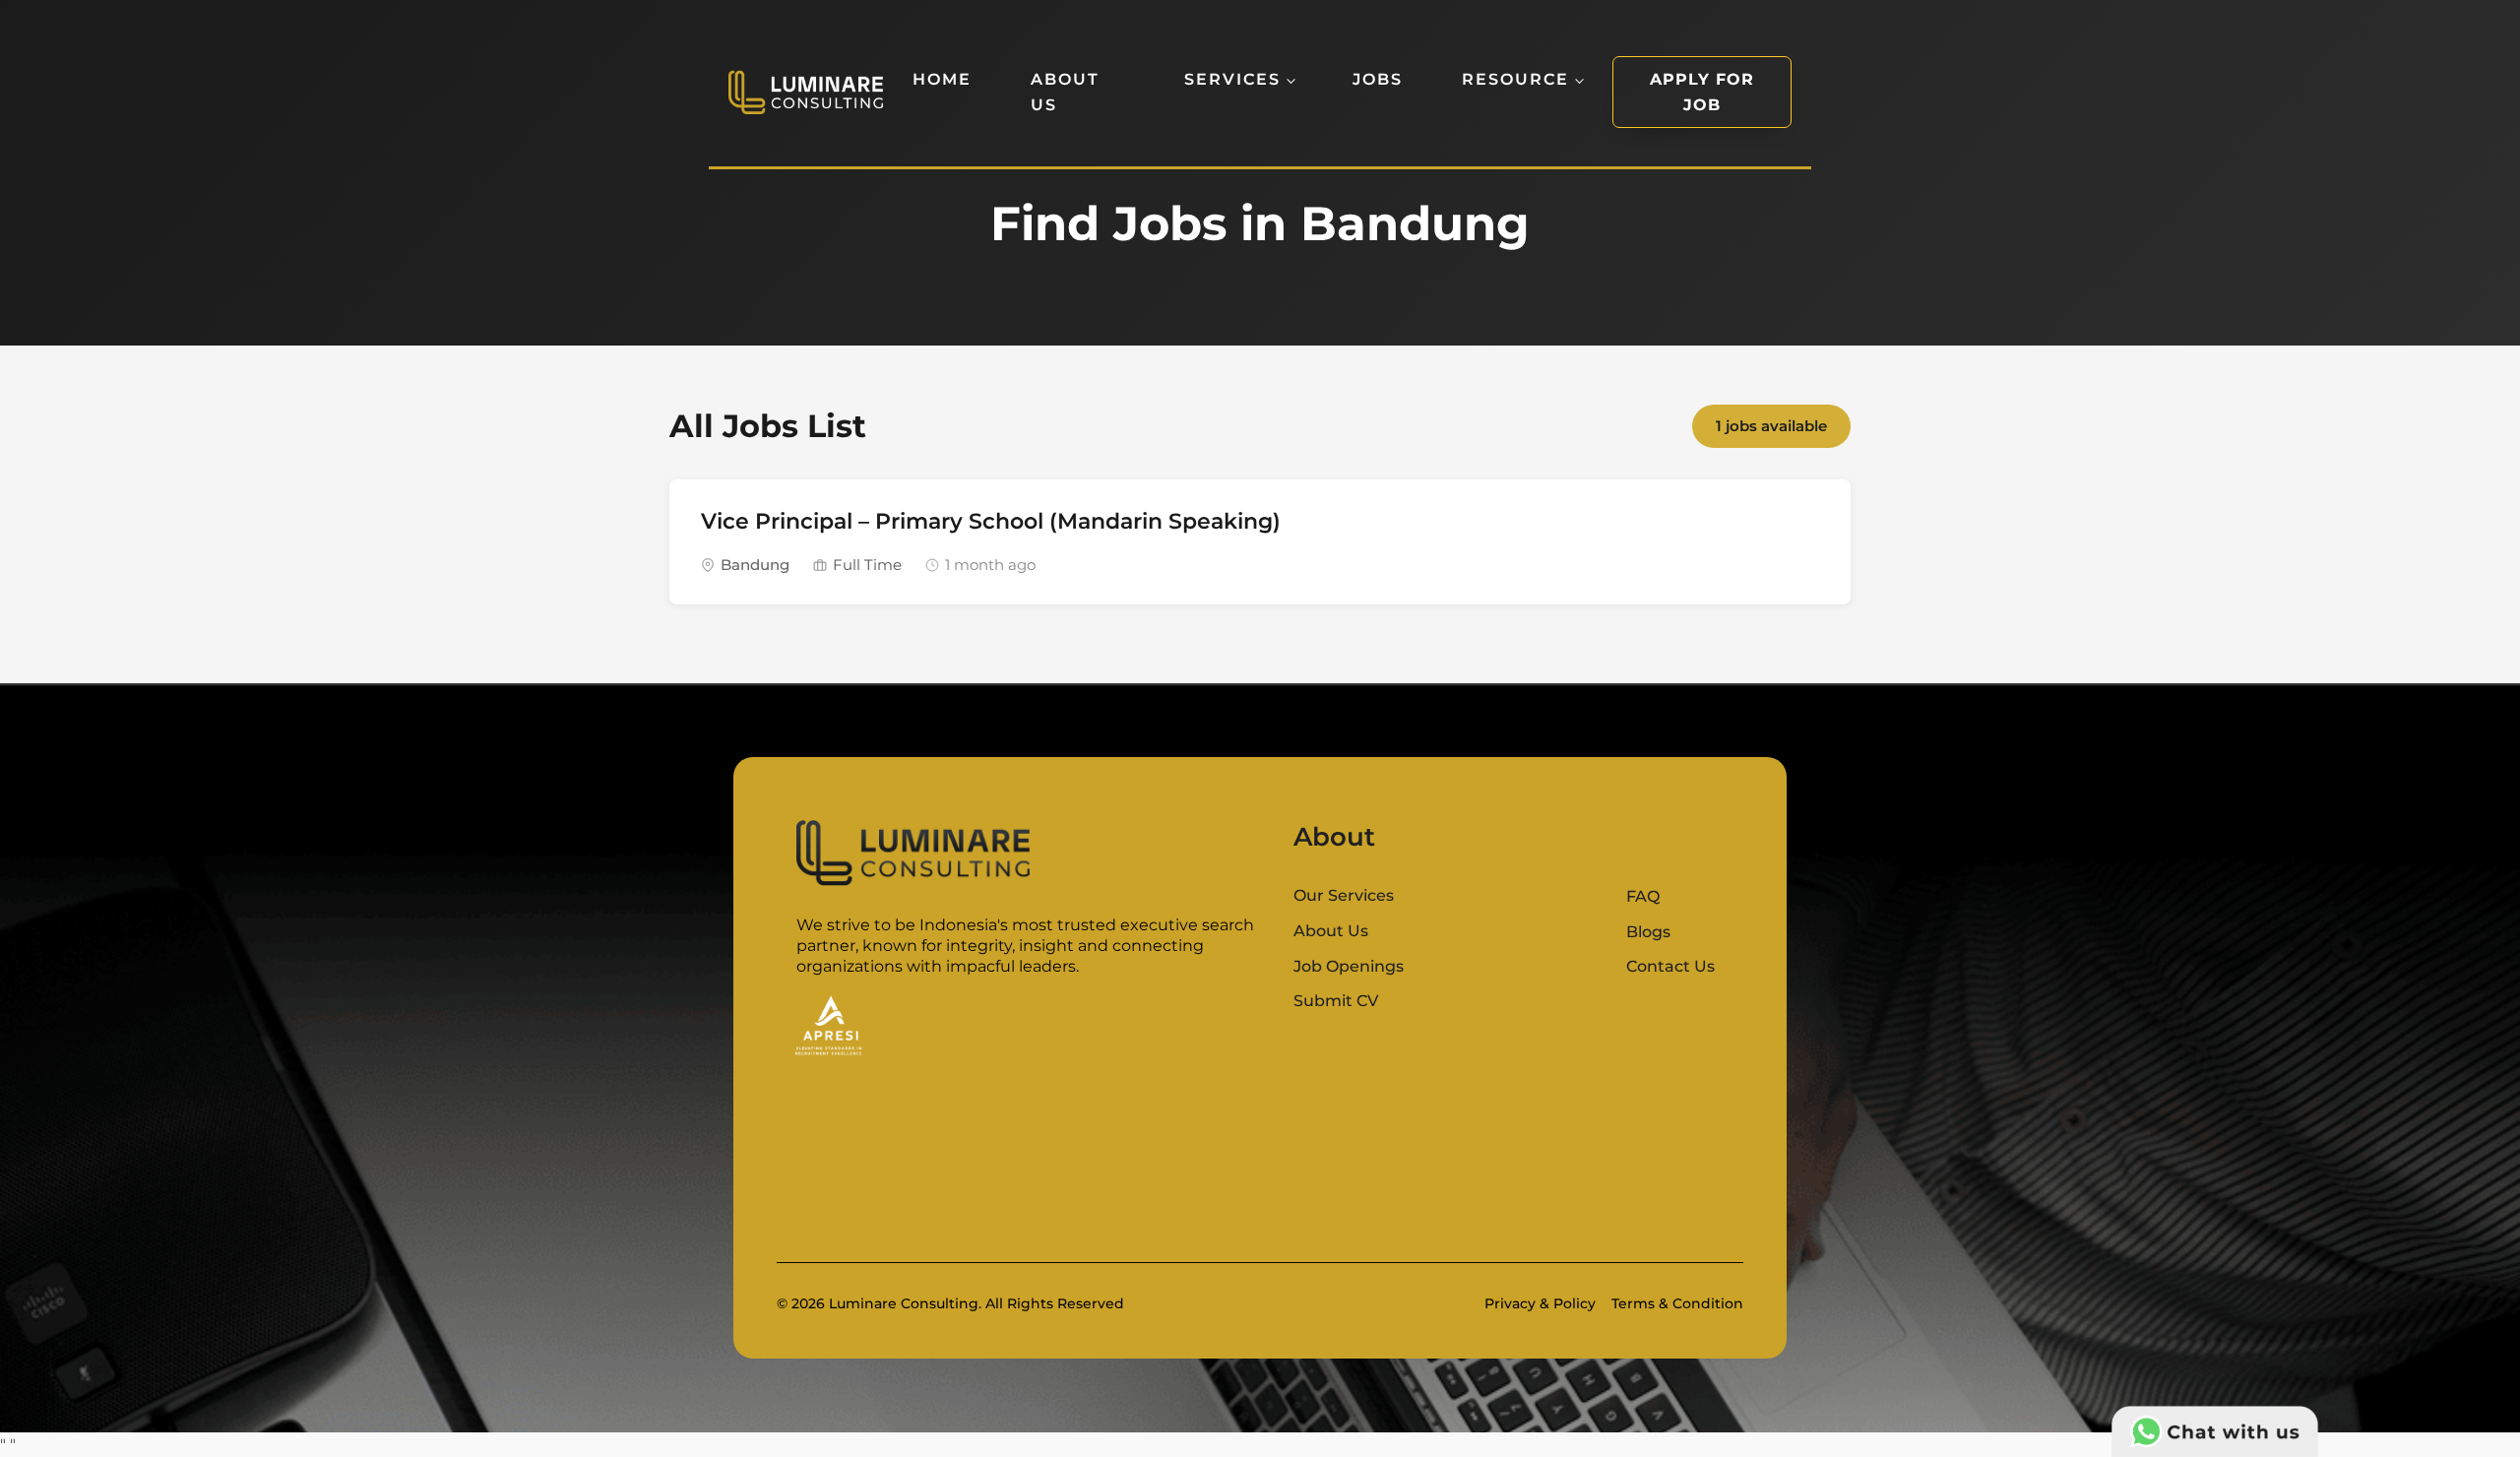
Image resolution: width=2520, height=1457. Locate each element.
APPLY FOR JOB (1702, 92)
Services (1232, 79)
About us (1065, 92)
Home (942, 79)
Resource (1515, 79)
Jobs (1378, 79)
